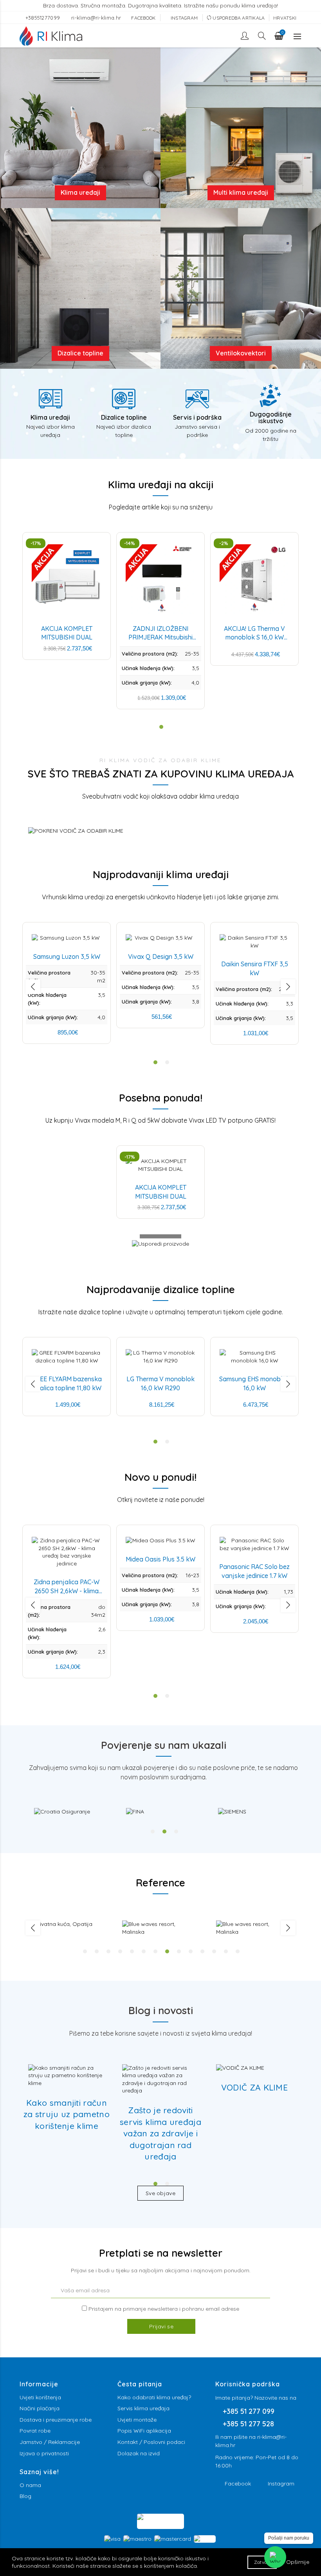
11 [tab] (202, 1951)
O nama (30, 2485)
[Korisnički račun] (245, 36)
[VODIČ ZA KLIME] (240, 2068)
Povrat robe (35, 2431)
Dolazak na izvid (139, 2453)
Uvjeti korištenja (40, 2397)
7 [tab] (155, 1951)
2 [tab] (164, 1831)
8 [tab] (167, 1951)
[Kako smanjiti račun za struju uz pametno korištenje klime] (67, 2076)
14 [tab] (238, 1951)
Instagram (281, 2484)
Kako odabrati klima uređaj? (154, 2397)
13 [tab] (226, 1951)
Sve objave (160, 2193)
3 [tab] (176, 1831)
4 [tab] (120, 1951)
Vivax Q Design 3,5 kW (161, 956)
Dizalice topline (80, 353)
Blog (25, 2496)
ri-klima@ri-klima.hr (96, 18)
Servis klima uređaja (143, 2408)
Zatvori (262, 2562)
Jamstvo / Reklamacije (50, 2442)
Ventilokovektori (241, 353)
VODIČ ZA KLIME (254, 2087)
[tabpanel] (71, 1812)
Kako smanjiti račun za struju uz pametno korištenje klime (67, 2114)
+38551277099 (44, 18)
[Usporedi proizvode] (160, 1252)
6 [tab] (144, 1951)
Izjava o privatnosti (44, 2453)
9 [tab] (179, 1951)
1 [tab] (153, 1831)
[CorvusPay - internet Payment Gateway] (160, 2521)
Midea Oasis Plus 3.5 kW (160, 1559)
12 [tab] (214, 1951)
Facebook (238, 2484)
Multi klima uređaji (241, 192)
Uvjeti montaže (137, 2420)
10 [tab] (191, 1951)
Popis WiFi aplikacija (144, 2431)
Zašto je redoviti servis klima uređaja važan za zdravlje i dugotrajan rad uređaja (160, 2133)
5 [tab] (132, 1951)
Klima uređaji (80, 192)
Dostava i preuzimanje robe (56, 2420)
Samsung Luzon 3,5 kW (67, 956)
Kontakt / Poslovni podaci (151, 2442)
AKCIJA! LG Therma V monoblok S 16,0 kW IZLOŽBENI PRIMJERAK (255, 637)
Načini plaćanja (40, 2408)
